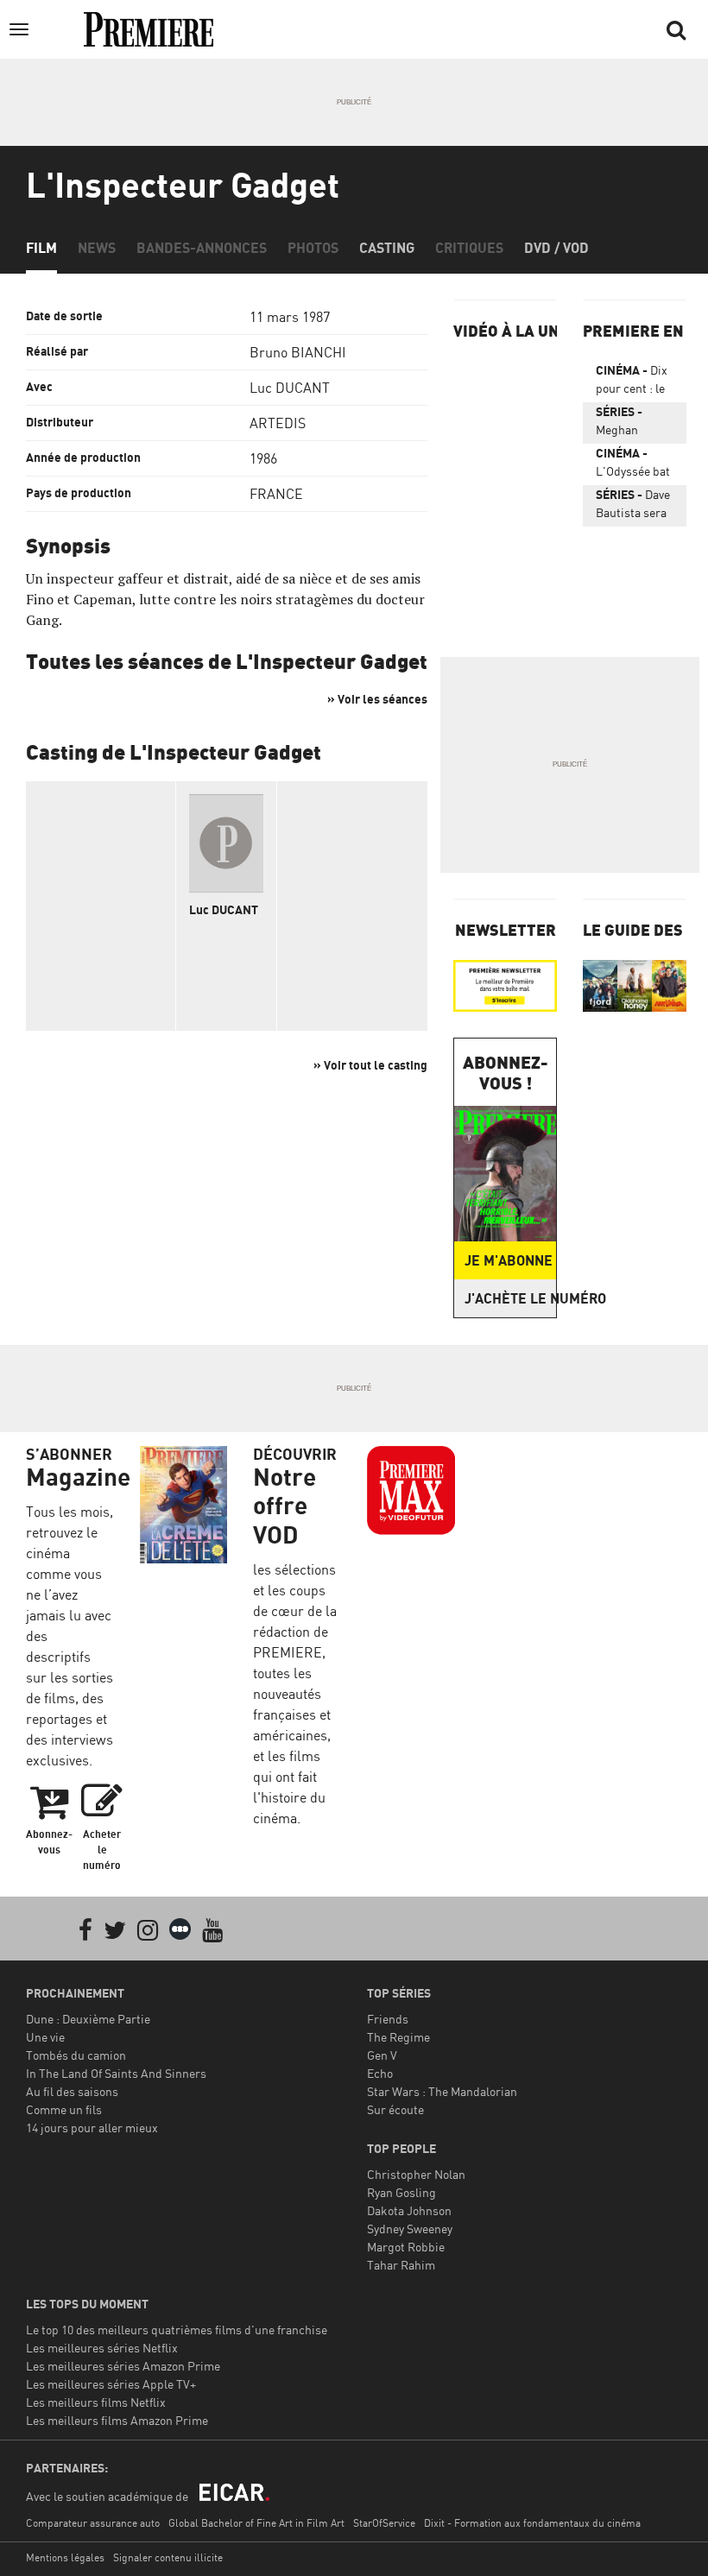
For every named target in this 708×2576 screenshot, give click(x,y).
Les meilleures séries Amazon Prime (123, 2366)
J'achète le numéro (510, 1298)
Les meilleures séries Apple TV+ (111, 2384)
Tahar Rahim (401, 2265)
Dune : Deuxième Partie (88, 2019)
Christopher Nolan (416, 2174)
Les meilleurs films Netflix (96, 2402)
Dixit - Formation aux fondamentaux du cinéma (532, 2523)
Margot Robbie (406, 2247)
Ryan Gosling (401, 2192)
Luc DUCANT (290, 388)
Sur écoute (395, 2109)
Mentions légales (65, 2557)
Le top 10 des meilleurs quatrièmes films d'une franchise (177, 2330)
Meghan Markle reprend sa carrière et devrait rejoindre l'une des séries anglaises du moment (629, 424)
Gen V (382, 2055)
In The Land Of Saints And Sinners (116, 2073)
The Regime (398, 2037)
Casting (387, 248)
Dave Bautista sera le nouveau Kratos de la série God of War (633, 507)
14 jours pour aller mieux (92, 2128)
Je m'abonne (509, 1260)
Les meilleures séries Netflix (102, 2348)
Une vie (45, 2037)
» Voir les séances (377, 699)
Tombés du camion (76, 2055)
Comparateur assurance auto (93, 2523)
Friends (388, 2019)
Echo (380, 2073)
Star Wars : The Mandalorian (442, 2091)
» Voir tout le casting (370, 1065)
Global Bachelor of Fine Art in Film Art (256, 2523)
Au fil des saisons (72, 2091)
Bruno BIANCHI (298, 352)
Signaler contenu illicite (168, 2557)
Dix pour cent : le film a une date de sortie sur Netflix (635, 382)
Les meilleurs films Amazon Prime (117, 2420)
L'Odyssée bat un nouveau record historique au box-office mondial (633, 465)
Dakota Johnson (409, 2210)
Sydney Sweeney (410, 2229)
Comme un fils (64, 2109)
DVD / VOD (556, 248)
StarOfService (384, 2523)
